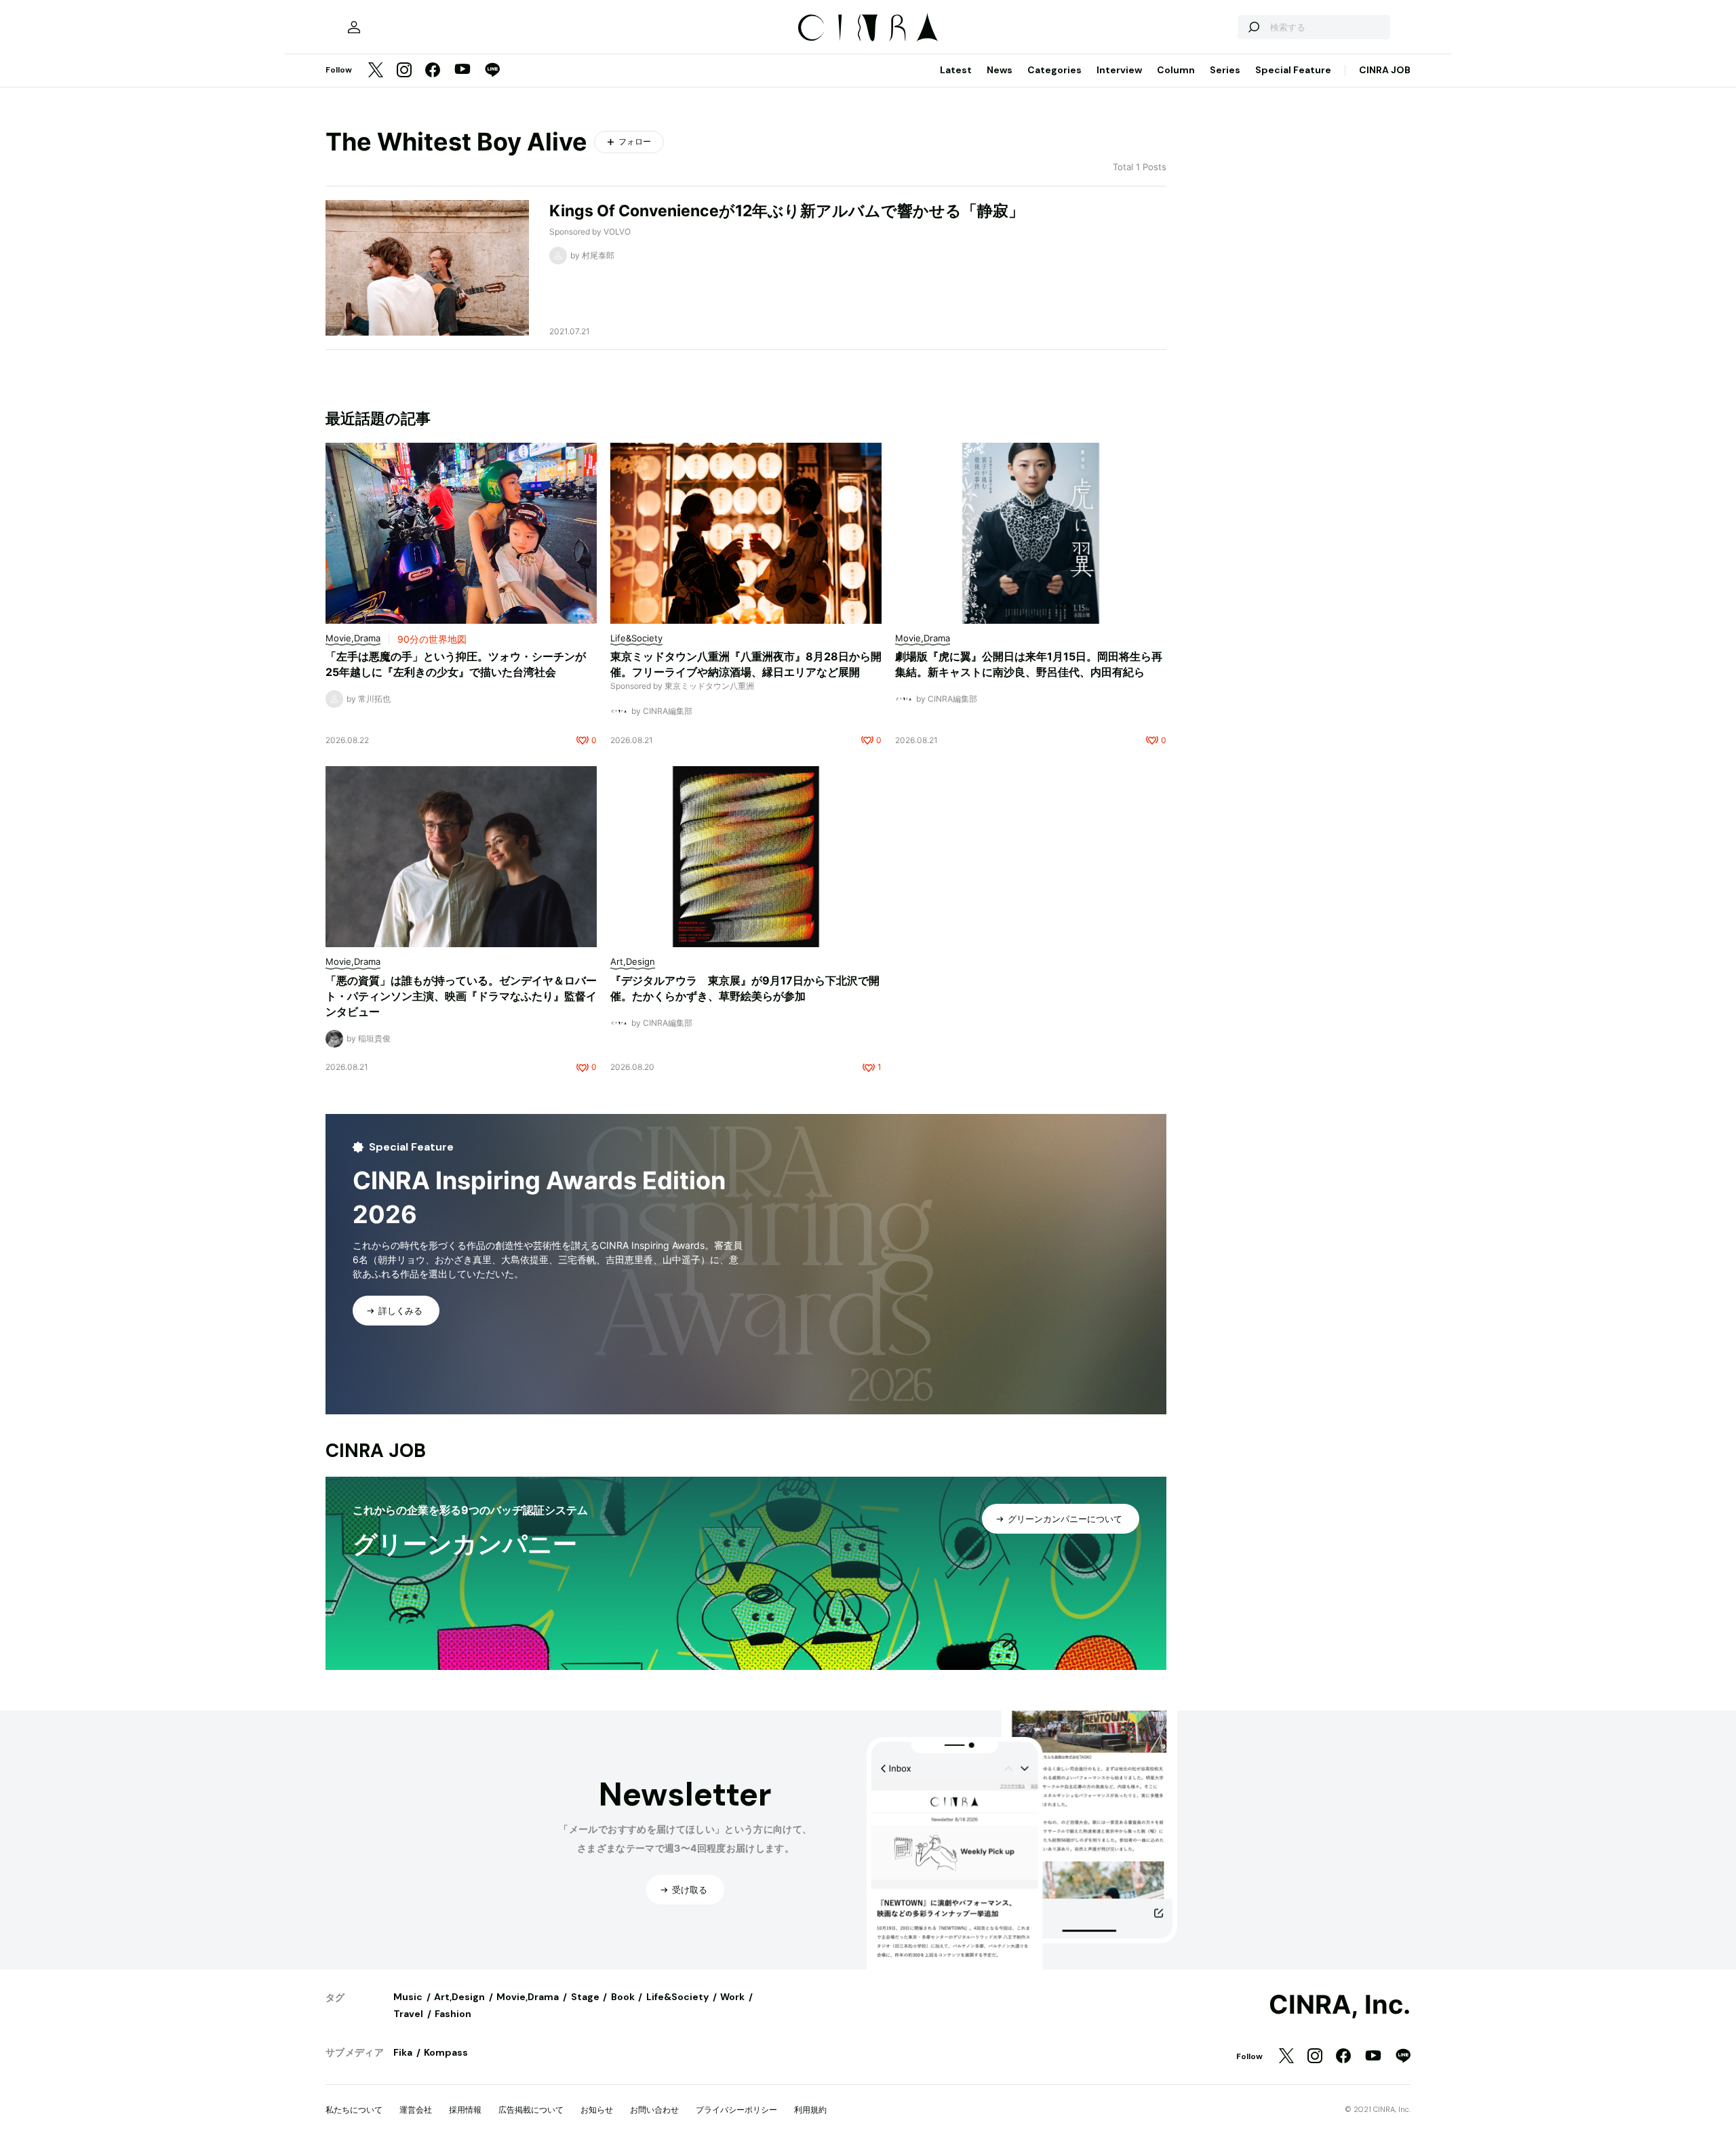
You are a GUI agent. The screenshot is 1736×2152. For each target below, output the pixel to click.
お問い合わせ (654, 2110)
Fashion (453, 2014)
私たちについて (354, 2110)
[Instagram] (404, 71)
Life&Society (677, 1997)
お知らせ (597, 2110)
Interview (1119, 70)
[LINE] (492, 71)
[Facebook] (433, 71)
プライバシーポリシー (736, 2110)
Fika (403, 2052)
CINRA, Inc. (1340, 2005)
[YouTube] (462, 71)
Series (1225, 70)
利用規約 (810, 2110)
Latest (956, 70)
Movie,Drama (528, 1997)
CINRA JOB (1385, 70)
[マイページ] (354, 27)
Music (408, 1997)
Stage (585, 1997)
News (1000, 70)
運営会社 (416, 2110)
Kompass (446, 2052)
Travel (408, 2014)
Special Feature (1293, 70)
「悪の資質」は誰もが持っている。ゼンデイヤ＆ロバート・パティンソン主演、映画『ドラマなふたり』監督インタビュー (461, 996)
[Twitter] (376, 71)
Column (1176, 70)
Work (732, 1997)
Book (623, 1997)
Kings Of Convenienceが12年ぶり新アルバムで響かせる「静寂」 (787, 211)
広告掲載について (531, 2110)
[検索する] (1253, 27)
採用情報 (465, 2110)
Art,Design (459, 1997)
